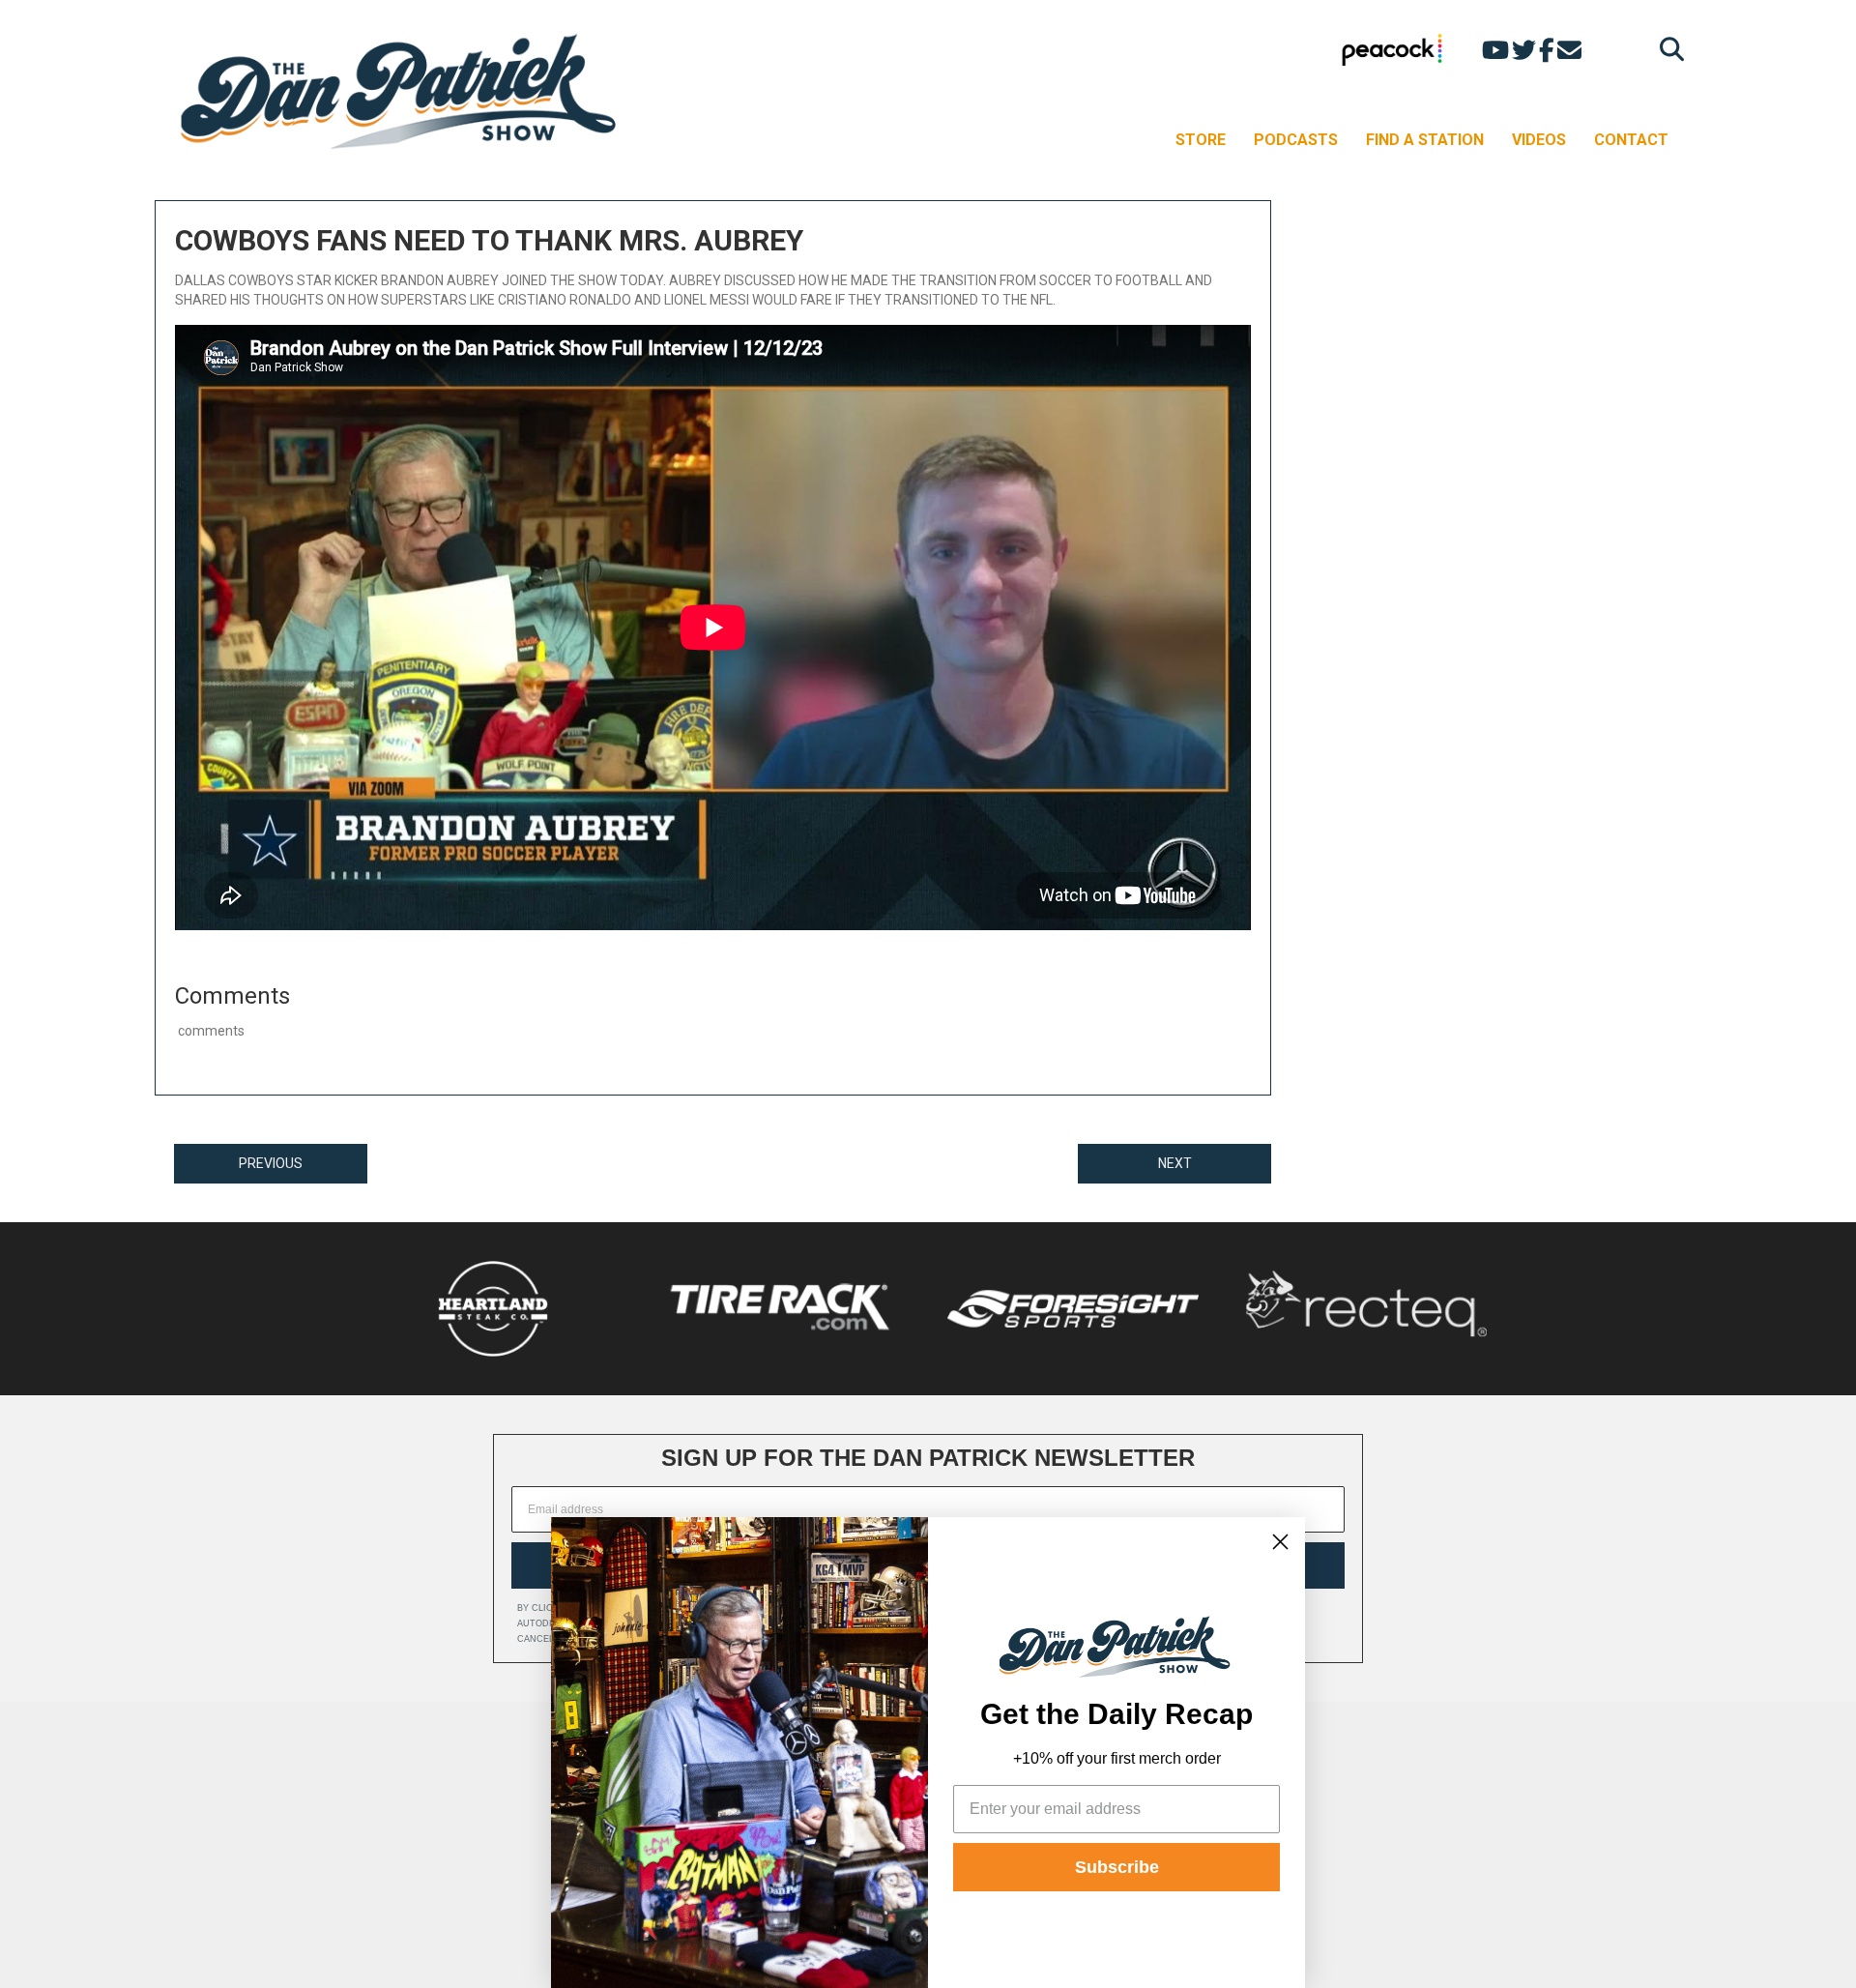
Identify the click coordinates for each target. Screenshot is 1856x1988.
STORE (1201, 140)
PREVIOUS (271, 1163)
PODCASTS (1296, 140)
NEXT (1175, 1163)
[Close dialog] (1280, 1542)
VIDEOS (1539, 140)
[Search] (1667, 49)
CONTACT (1631, 140)
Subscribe (1117, 1867)
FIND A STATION (1425, 140)
